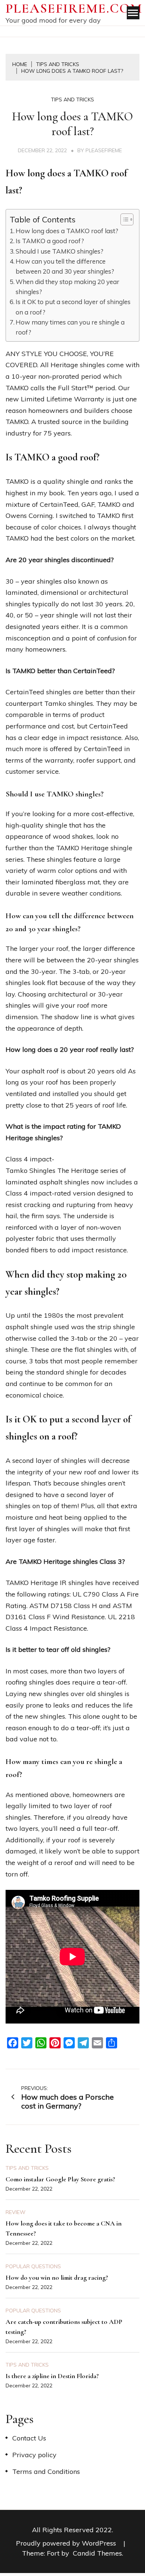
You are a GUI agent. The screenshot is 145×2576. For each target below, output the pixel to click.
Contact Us (29, 2438)
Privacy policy (34, 2455)
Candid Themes (97, 2553)
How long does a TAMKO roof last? (67, 231)
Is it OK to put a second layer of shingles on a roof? (73, 307)
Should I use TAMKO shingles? (59, 251)
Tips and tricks (72, 100)
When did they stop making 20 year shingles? (67, 287)
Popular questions (33, 2266)
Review (16, 2212)
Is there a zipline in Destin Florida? (52, 2376)
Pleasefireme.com (74, 8)
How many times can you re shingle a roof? (70, 327)
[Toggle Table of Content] (123, 219)
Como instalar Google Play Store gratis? (60, 2179)
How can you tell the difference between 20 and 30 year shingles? (65, 266)
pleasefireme (104, 150)
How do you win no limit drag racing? (57, 2277)
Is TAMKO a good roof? (50, 241)
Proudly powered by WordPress (67, 2543)
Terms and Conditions (46, 2471)
